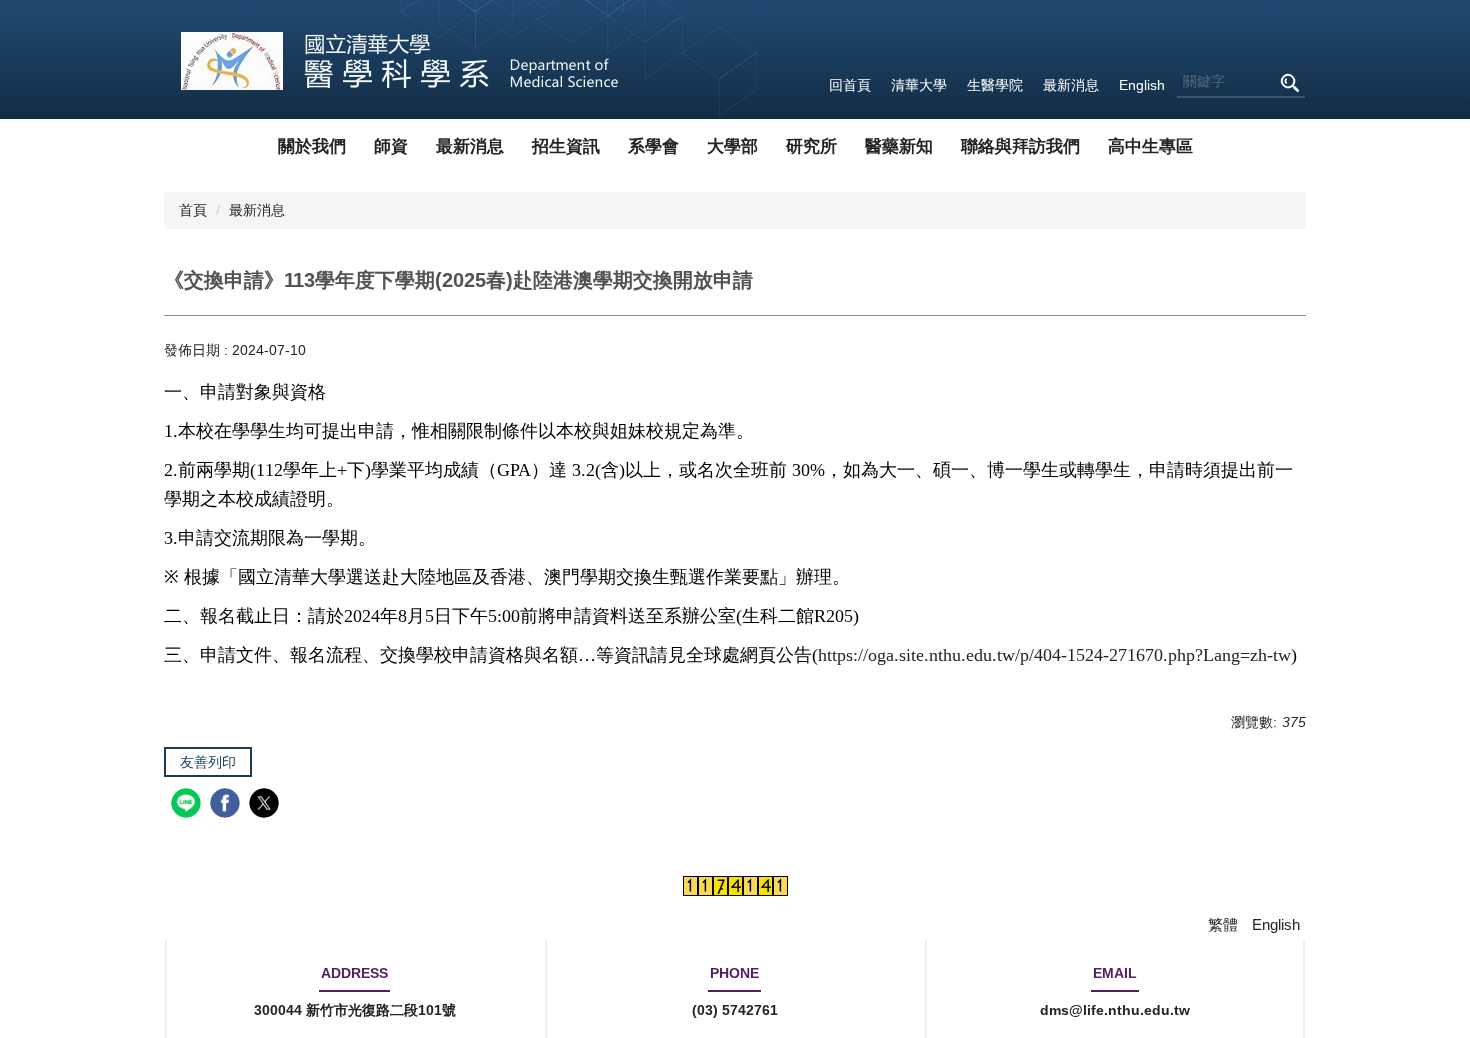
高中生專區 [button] (1150, 146)
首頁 (193, 210)
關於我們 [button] (312, 146)
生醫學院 (995, 85)
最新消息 (1071, 85)
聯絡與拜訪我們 (1020, 146)
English (1142, 85)
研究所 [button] (811, 146)
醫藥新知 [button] (899, 146)
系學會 (653, 146)
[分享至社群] (188, 805)
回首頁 (850, 85)
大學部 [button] (732, 146)
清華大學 (919, 85)
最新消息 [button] (470, 146)
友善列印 (208, 762)
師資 (391, 146)
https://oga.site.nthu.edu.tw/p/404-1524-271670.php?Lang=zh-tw (1054, 655)
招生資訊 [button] (566, 146)
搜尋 (1289, 82)
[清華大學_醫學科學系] (400, 59)
